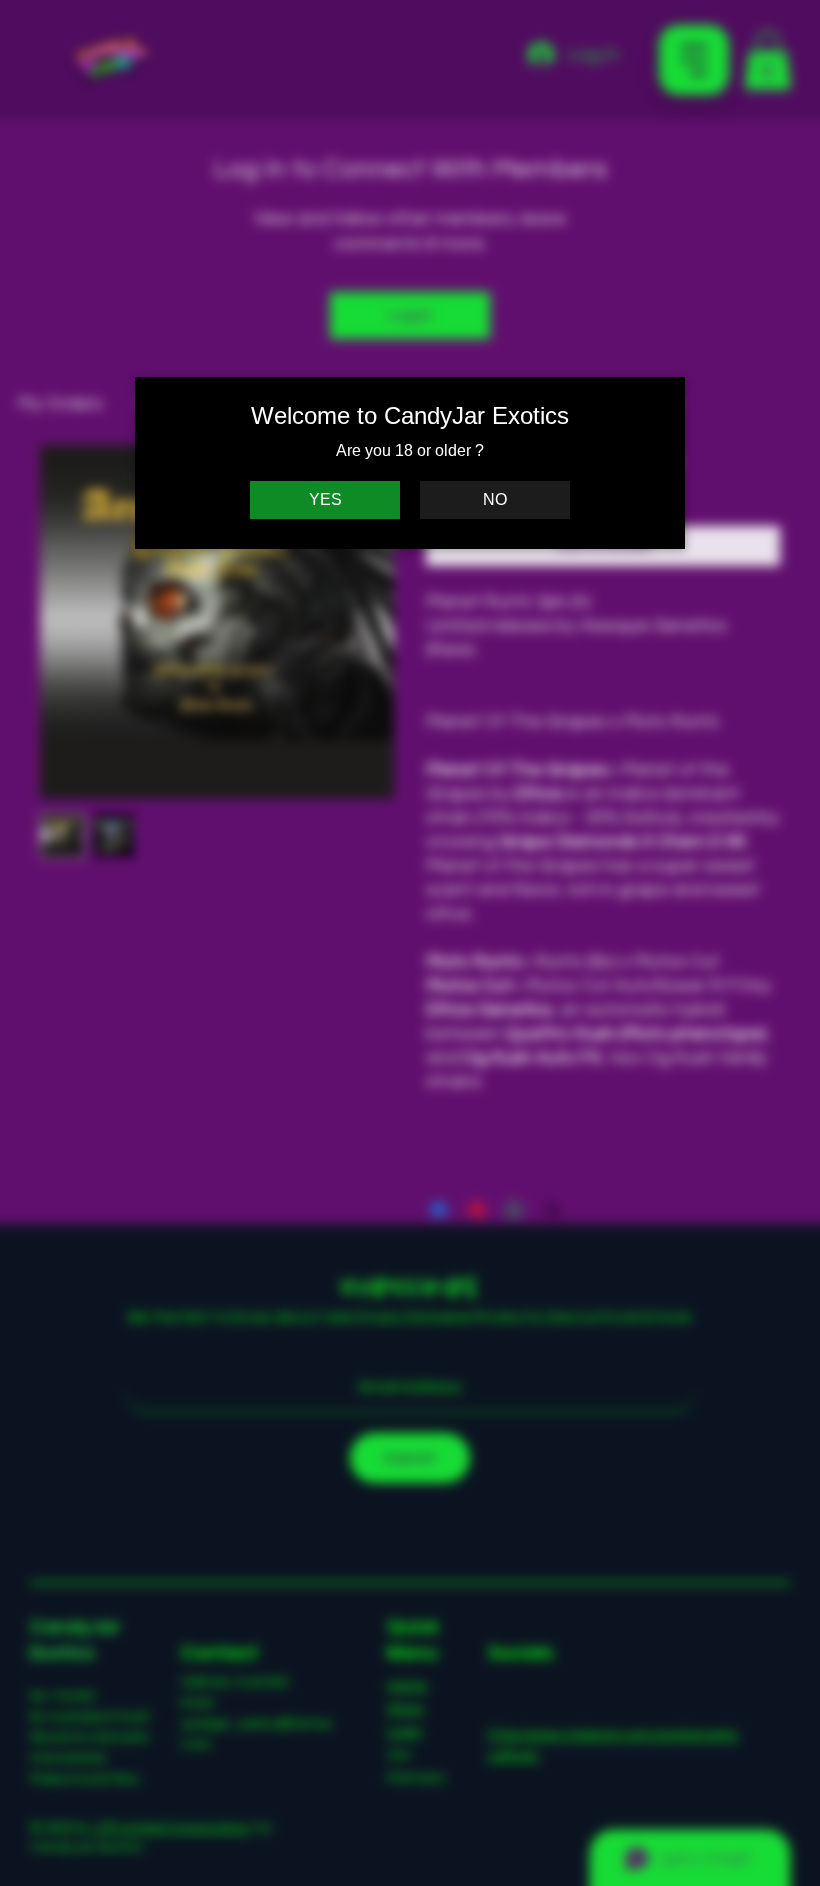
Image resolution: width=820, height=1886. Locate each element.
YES (325, 499)
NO (495, 499)
